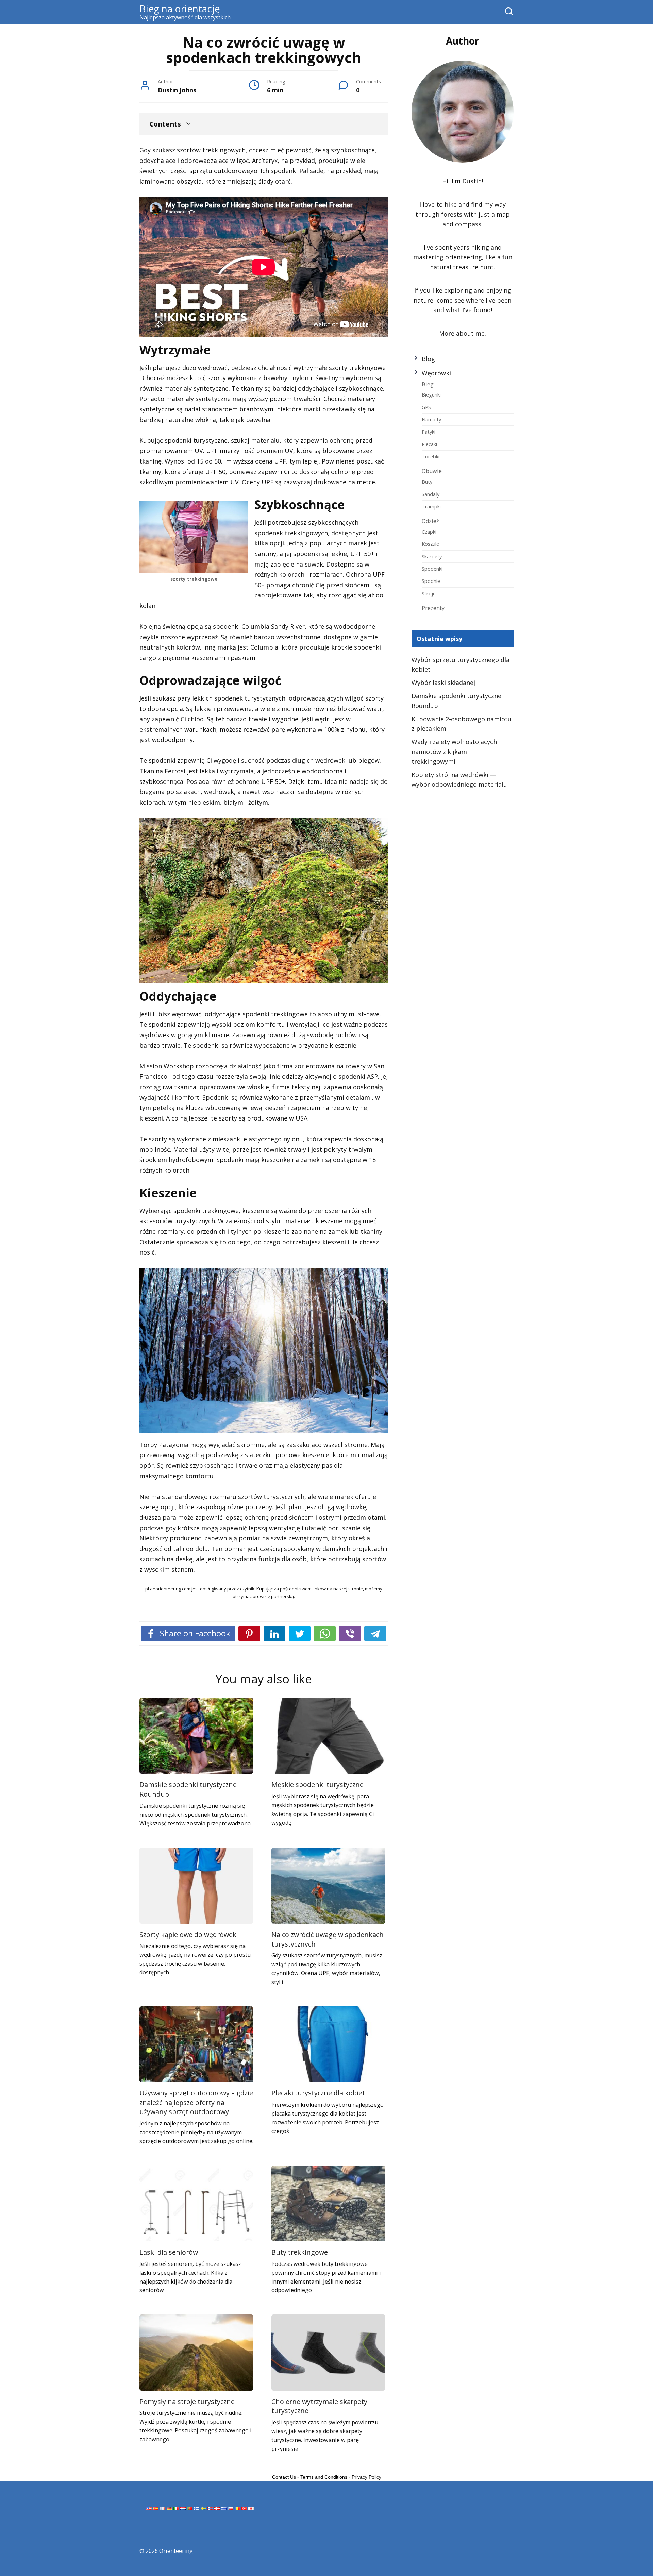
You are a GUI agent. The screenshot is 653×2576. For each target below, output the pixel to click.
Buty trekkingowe (300, 2252)
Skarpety (432, 556)
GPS (426, 407)
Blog (428, 359)
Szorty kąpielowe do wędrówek (188, 1934)
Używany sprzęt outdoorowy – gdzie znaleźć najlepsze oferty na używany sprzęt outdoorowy (196, 2102)
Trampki (431, 506)
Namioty (431, 419)
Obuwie (432, 471)
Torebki (431, 456)
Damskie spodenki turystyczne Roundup (188, 1789)
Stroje (429, 593)
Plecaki (429, 444)
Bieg (428, 384)
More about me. (463, 333)
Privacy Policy (366, 2477)
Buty (427, 482)
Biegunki (431, 394)
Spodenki (432, 569)
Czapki (429, 532)
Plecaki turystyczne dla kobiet (318, 2093)
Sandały (431, 494)
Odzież (430, 521)
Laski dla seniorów (169, 2252)
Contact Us (284, 2477)
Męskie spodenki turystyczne (317, 1784)
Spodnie (431, 581)
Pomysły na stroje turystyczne (187, 2401)
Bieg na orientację (180, 9)
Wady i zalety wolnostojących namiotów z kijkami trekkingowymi (454, 752)
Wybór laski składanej (443, 683)
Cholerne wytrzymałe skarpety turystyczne (319, 2406)
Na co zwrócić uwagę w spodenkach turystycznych (328, 1939)
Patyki (429, 432)
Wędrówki (436, 373)
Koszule (430, 544)
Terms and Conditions (324, 2477)
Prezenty (433, 608)
